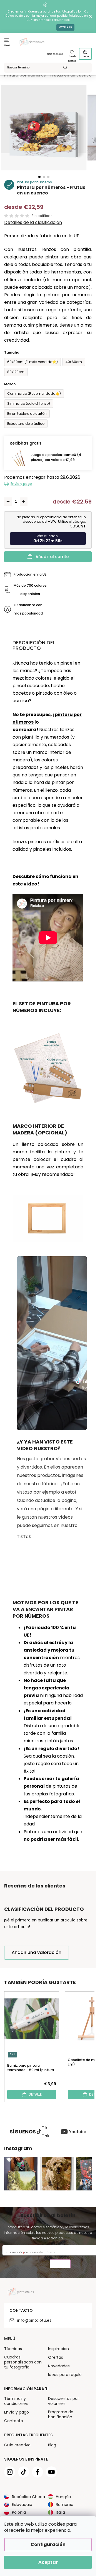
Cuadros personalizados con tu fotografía (23, 2362)
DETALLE (35, 2094)
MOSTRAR (65, 27)
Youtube (78, 2132)
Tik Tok (46, 2132)
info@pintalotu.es (34, 2320)
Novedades (59, 2366)
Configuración (48, 2544)
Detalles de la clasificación (33, 223)
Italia (60, 2512)
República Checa (28, 2497)
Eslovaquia (22, 2505)
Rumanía (65, 2505)
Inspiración (58, 2349)
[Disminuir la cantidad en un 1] (8, 502)
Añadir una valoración (37, 1952)
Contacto (14, 2421)
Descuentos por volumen (63, 2401)
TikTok (24, 1537)
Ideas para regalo (65, 2375)
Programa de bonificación (61, 2414)
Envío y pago (21, 484)
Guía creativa (17, 2445)
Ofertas (56, 2357)
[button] (39, 177)
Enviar (60, 2265)
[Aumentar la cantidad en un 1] (24, 502)
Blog (52, 2445)
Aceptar (48, 2562)
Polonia (19, 2512)
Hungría (63, 2497)
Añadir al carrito (52, 557)
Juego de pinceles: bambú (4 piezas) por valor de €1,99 (56, 457)
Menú (7, 45)
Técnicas (13, 2349)
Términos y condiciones (16, 2401)
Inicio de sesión (55, 54)
